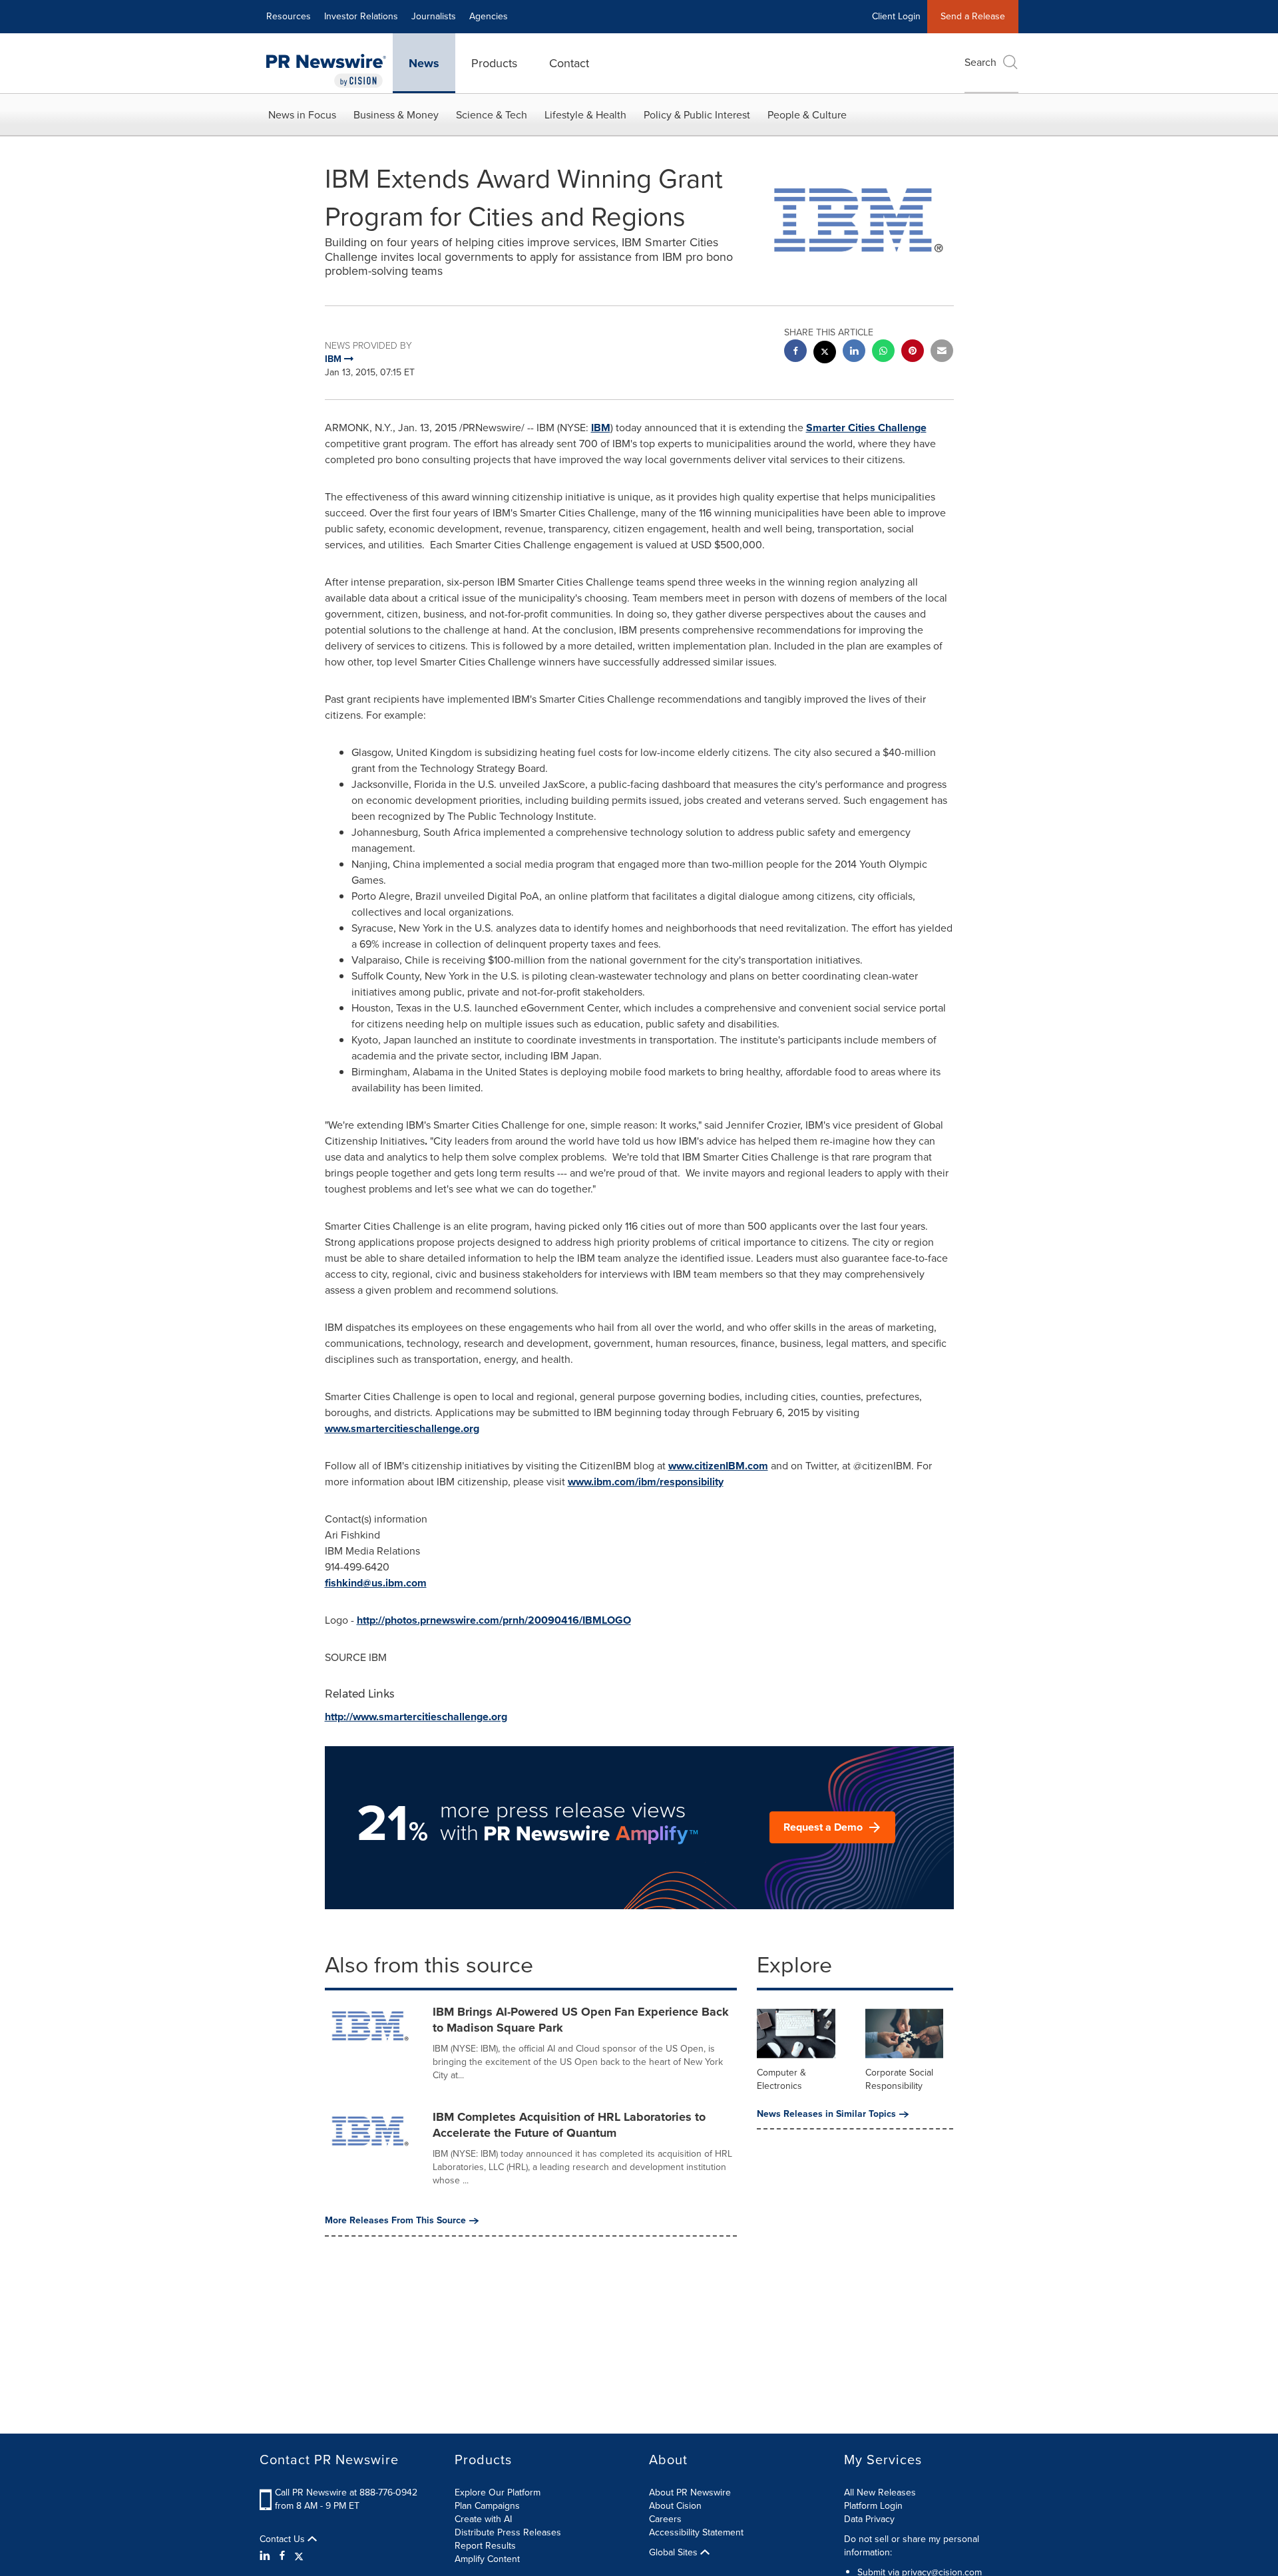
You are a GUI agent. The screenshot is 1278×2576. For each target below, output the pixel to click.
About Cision (675, 2506)
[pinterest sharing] (913, 352)
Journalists (434, 16)
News (424, 63)
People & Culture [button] (807, 115)
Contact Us (284, 2539)
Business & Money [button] (396, 115)
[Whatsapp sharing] (883, 352)
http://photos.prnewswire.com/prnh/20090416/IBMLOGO (494, 1620)
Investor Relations (361, 16)
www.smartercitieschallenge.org (402, 1428)
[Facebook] (282, 2556)
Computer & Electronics (781, 2079)
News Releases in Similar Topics (826, 2114)
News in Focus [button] (302, 115)
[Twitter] (299, 2556)
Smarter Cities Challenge (866, 428)
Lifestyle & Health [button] (585, 115)
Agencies (489, 16)
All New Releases (880, 2492)
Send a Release (973, 16)
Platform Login (873, 2506)
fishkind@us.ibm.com (376, 1583)
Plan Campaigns (487, 2506)
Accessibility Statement (696, 2532)
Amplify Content (487, 2559)
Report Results (485, 2546)
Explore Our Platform (498, 2492)
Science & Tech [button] (492, 115)
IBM (601, 428)
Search (980, 62)
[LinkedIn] (267, 2556)
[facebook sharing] (795, 352)
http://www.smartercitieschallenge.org (416, 1717)
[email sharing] (942, 352)
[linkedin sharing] (854, 352)
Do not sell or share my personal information (912, 2546)
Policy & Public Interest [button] (697, 115)
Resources (289, 16)
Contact (569, 63)
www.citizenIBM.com (718, 1466)
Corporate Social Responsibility (899, 2079)
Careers (665, 2519)
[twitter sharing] (825, 354)
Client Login (896, 16)
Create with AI (483, 2519)
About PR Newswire (690, 2492)
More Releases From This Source (395, 2221)
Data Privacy (869, 2519)
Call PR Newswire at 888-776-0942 (346, 2492)
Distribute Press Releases (508, 2532)
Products (494, 63)
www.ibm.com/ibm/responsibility (646, 1482)
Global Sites (675, 2553)
